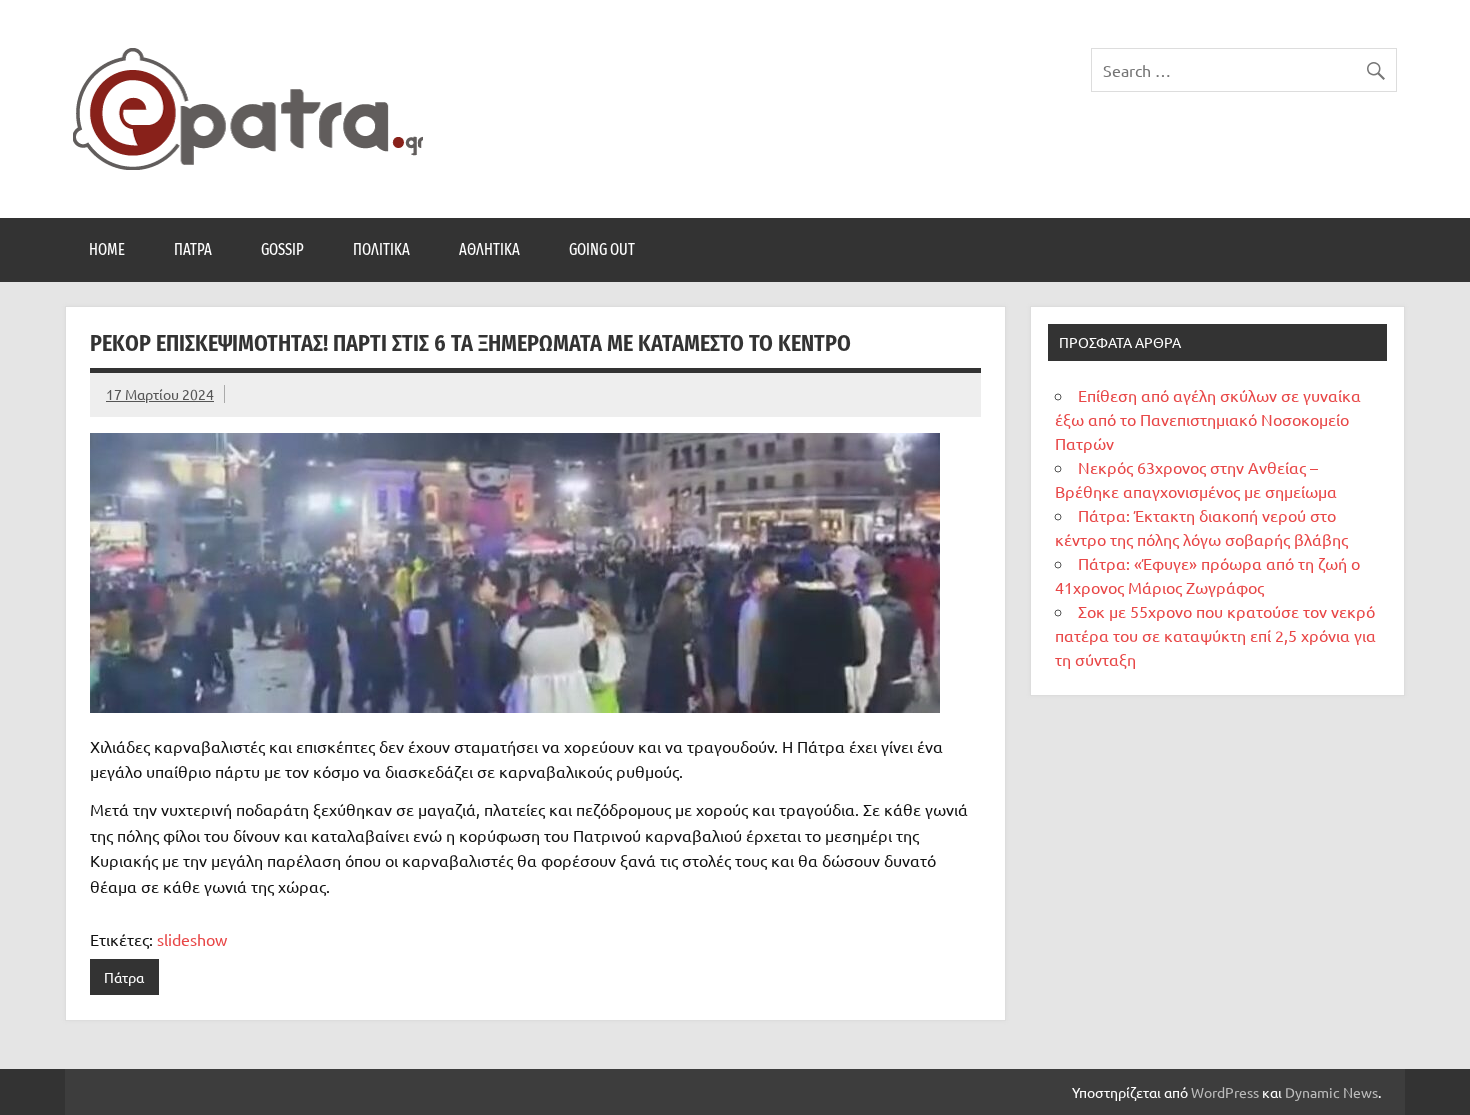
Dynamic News (1331, 1092)
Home (107, 249)
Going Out (602, 249)
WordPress (1225, 1092)
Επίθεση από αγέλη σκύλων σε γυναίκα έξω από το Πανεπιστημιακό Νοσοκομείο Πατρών (1208, 419)
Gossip (282, 249)
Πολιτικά (381, 249)
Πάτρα (193, 249)
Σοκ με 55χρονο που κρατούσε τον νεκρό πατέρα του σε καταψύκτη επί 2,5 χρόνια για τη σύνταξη (1215, 635)
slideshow (192, 939)
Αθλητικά (489, 249)
